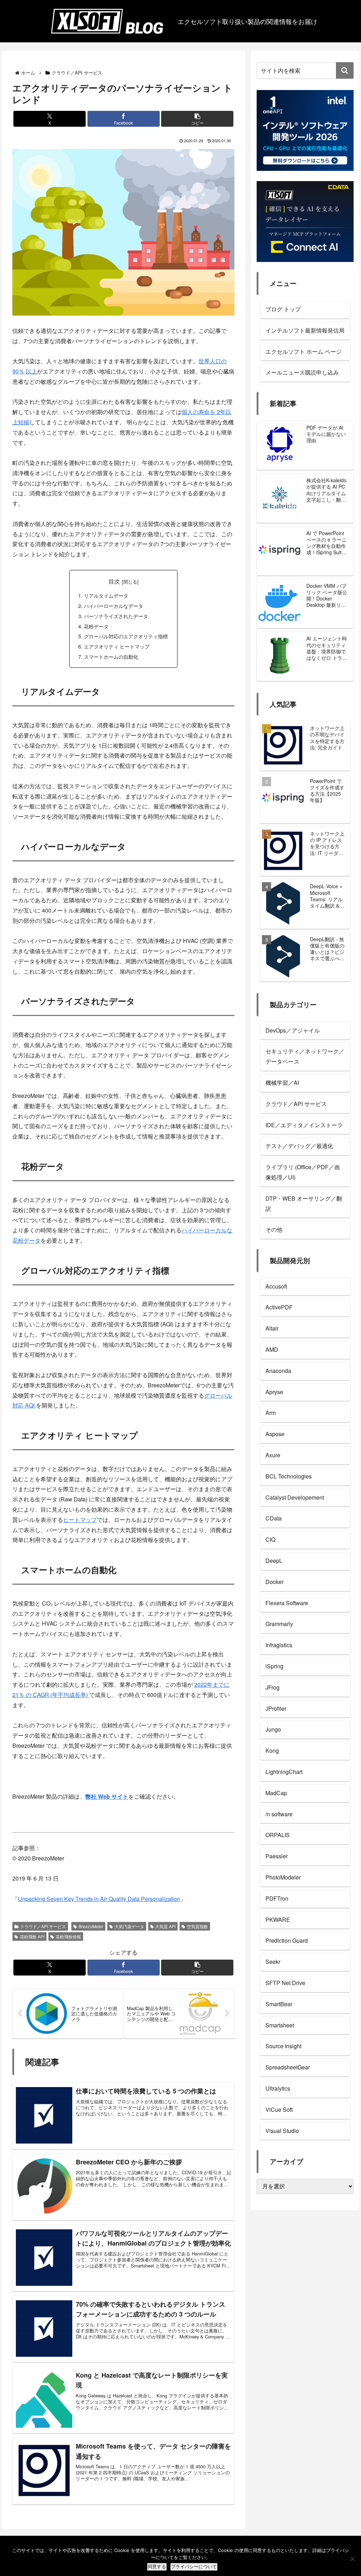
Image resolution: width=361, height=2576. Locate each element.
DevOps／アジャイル (293, 1030)
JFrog (273, 1687)
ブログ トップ (283, 309)
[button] (197, 119)
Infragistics (279, 1645)
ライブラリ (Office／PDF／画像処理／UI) (303, 1172)
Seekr (273, 1962)
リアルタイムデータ (106, 595)
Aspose (275, 1434)
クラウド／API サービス (43, 1926)
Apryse (274, 1392)
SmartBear (279, 2004)
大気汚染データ (129, 1926)
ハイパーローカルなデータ (114, 606)
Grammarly (279, 1624)
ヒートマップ (80, 1520)
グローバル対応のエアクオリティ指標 (126, 636)
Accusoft (276, 1286)
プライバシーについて (194, 2567)
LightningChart (284, 1772)
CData (274, 1518)
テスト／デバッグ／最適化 (299, 1146)
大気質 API (165, 1926)
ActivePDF (279, 1307)
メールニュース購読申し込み (302, 372)
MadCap (276, 1793)
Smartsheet (280, 2025)
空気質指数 (197, 1926)
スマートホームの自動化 (111, 656)
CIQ (270, 1539)
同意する (157, 2567)
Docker (274, 1582)
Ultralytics (278, 2088)
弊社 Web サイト (107, 1796)
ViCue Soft (279, 2109)
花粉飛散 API (32, 1937)
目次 (114, 581)
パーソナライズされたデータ (116, 616)
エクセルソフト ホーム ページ (304, 351)
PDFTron (277, 1898)
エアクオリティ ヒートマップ (117, 646)
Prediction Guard (287, 1940)
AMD (272, 1349)
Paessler (277, 1856)
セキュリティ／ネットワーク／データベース (305, 1056)
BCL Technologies (289, 1476)
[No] (352, 2559)
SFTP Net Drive (285, 1983)
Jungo (273, 1729)
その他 (274, 1229)
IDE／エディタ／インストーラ (304, 1125)
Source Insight (283, 2046)
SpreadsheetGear (288, 2067)
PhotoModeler (283, 1877)
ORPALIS (278, 1835)
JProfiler (276, 1708)
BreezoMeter (91, 1926)
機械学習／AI (282, 1083)
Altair (272, 1328)
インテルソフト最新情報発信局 (305, 330)
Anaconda (278, 1371)
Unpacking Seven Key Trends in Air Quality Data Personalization (99, 1899)
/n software (279, 1814)
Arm (271, 1413)
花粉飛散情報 (68, 1937)
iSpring (274, 1666)
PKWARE (278, 1920)
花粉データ (96, 626)
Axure (273, 1455)
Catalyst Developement (295, 1497)
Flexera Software (287, 1603)
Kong (272, 1750)
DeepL (274, 1561)
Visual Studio (282, 2131)
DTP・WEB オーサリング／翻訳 (304, 1203)
